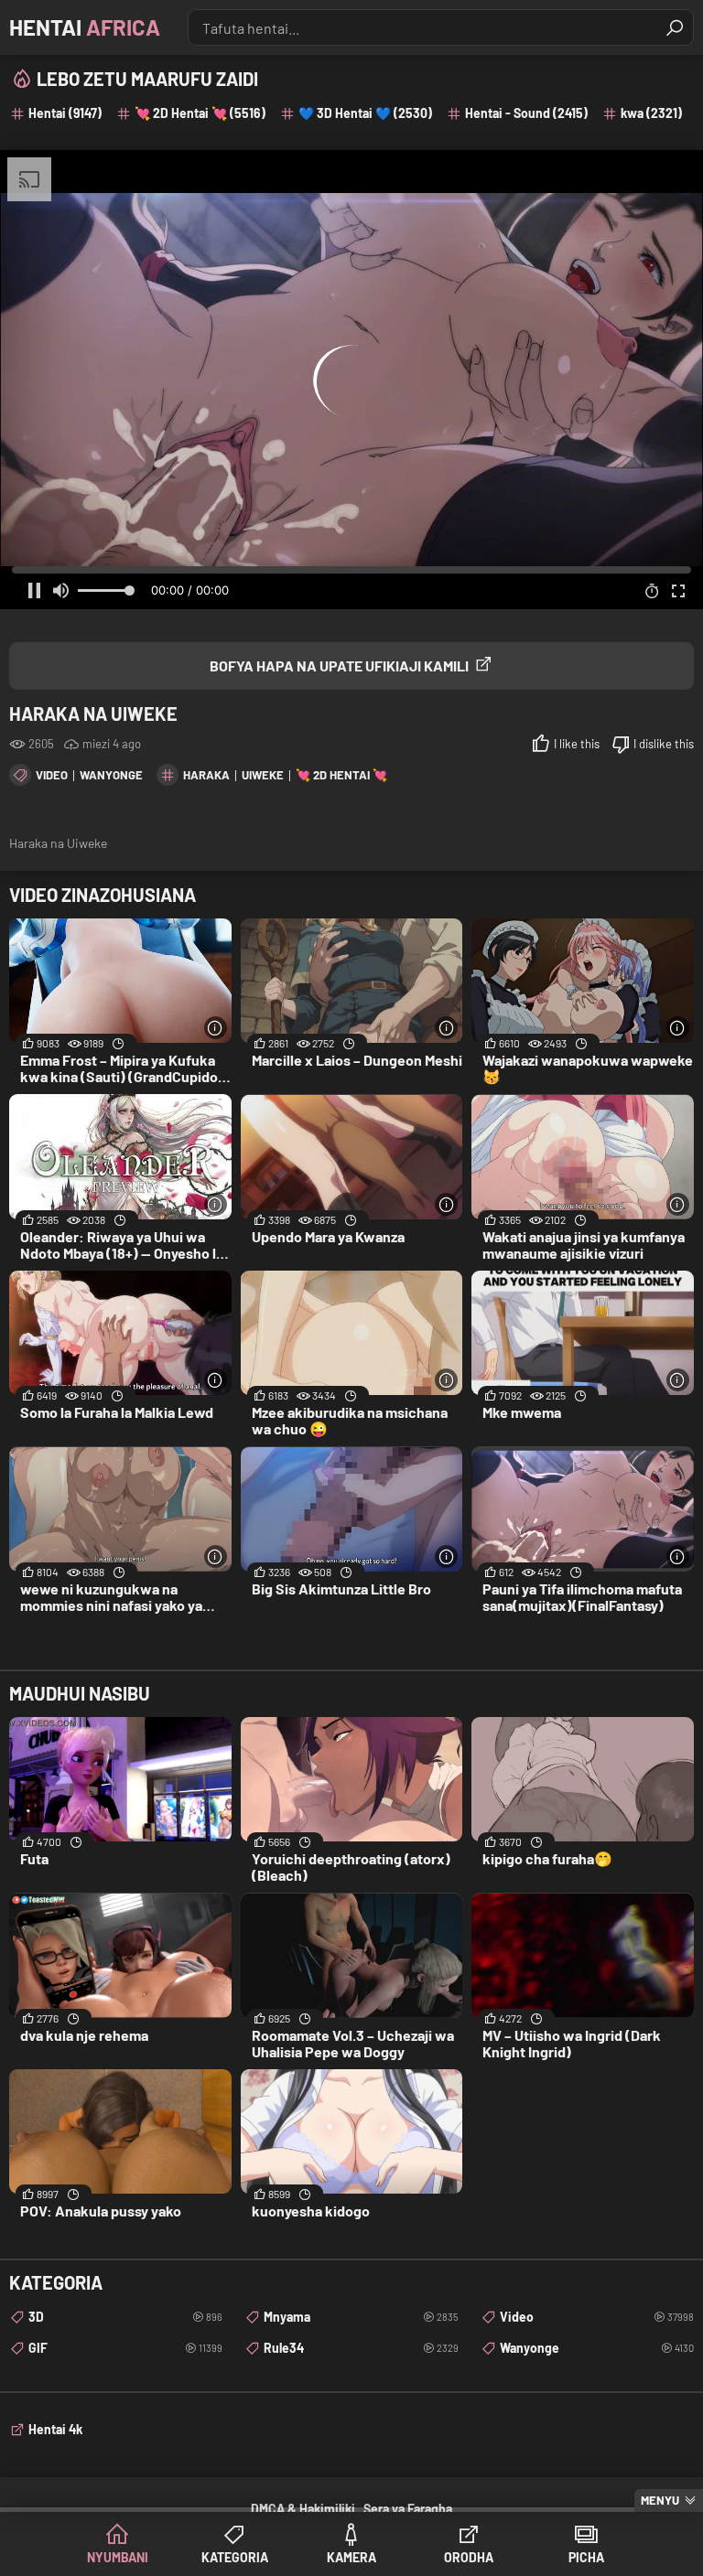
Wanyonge (111, 775)
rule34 (361, 2348)
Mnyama (361, 2317)
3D (125, 2317)
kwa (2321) (651, 113)
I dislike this (664, 744)
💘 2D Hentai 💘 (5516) (200, 113)
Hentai (85, 27)
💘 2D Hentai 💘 (341, 775)
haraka (206, 775)
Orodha (469, 2557)
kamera (351, 2557)
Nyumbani (118, 2557)
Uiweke (263, 775)
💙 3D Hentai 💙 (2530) (365, 113)
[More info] (216, 1028)
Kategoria (235, 2557)
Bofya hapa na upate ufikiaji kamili (339, 665)
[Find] (675, 27)
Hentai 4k (55, 2429)
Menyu (660, 2500)
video (52, 775)
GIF (125, 2348)
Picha (586, 2557)
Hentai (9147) (65, 113)
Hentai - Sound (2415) (526, 113)
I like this (577, 744)
